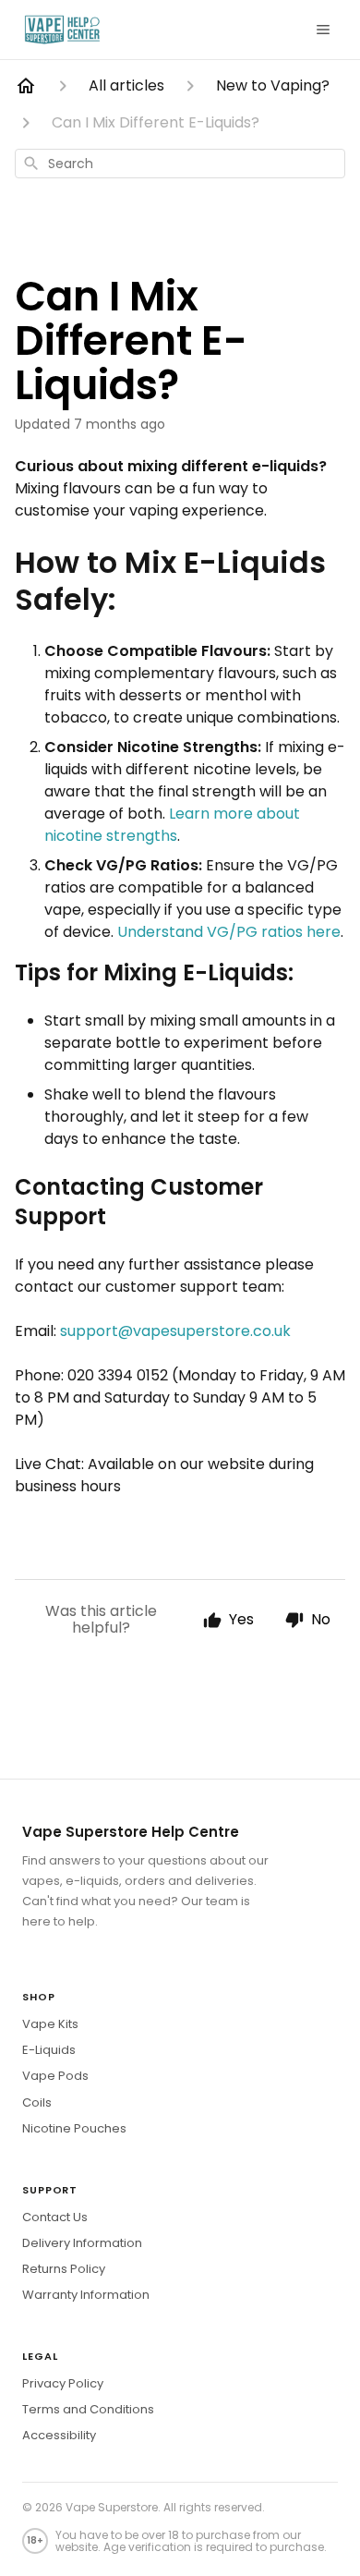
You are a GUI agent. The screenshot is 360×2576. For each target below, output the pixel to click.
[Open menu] (323, 30)
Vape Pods (55, 2076)
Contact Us (55, 2217)
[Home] (26, 86)
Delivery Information (82, 2243)
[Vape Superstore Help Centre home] (62, 30)
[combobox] (180, 164)
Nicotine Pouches (74, 2128)
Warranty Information (86, 2295)
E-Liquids (49, 2050)
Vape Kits (50, 2024)
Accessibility (59, 2435)
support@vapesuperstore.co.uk (175, 1331)
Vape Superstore (112, 2507)
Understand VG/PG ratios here (229, 932)
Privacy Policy (63, 2383)
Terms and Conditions (88, 2409)
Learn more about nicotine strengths (172, 825)
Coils (37, 2102)
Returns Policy (64, 2269)
